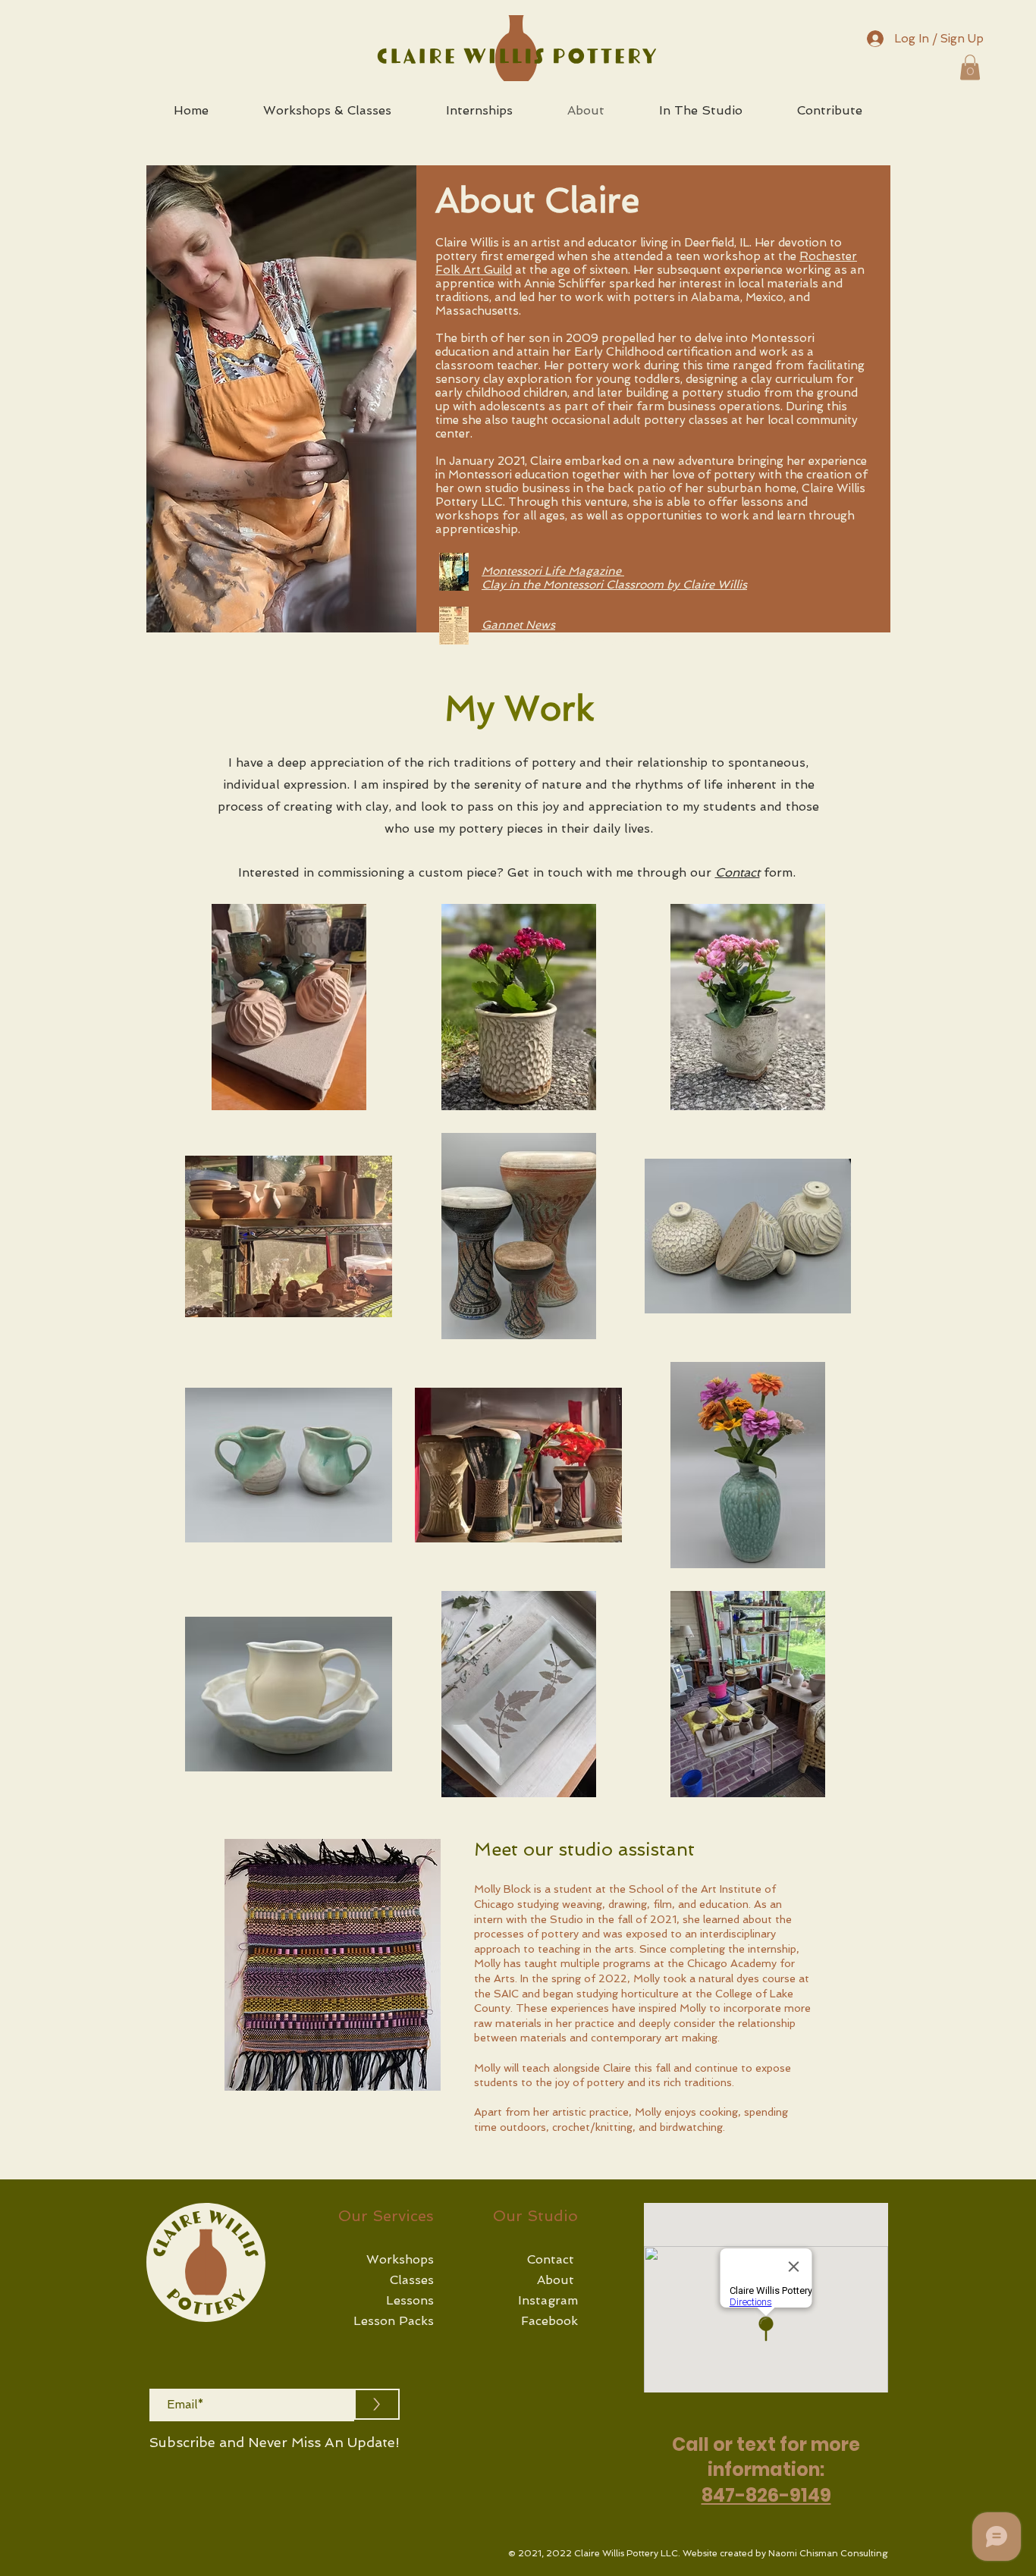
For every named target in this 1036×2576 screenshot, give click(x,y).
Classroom (636, 585)
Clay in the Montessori (544, 585)
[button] (970, 67)
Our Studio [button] (535, 2216)
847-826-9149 (766, 2495)
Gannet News (518, 625)
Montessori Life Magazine (553, 571)
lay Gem (662, 639)
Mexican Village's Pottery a (555, 639)
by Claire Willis (707, 585)
